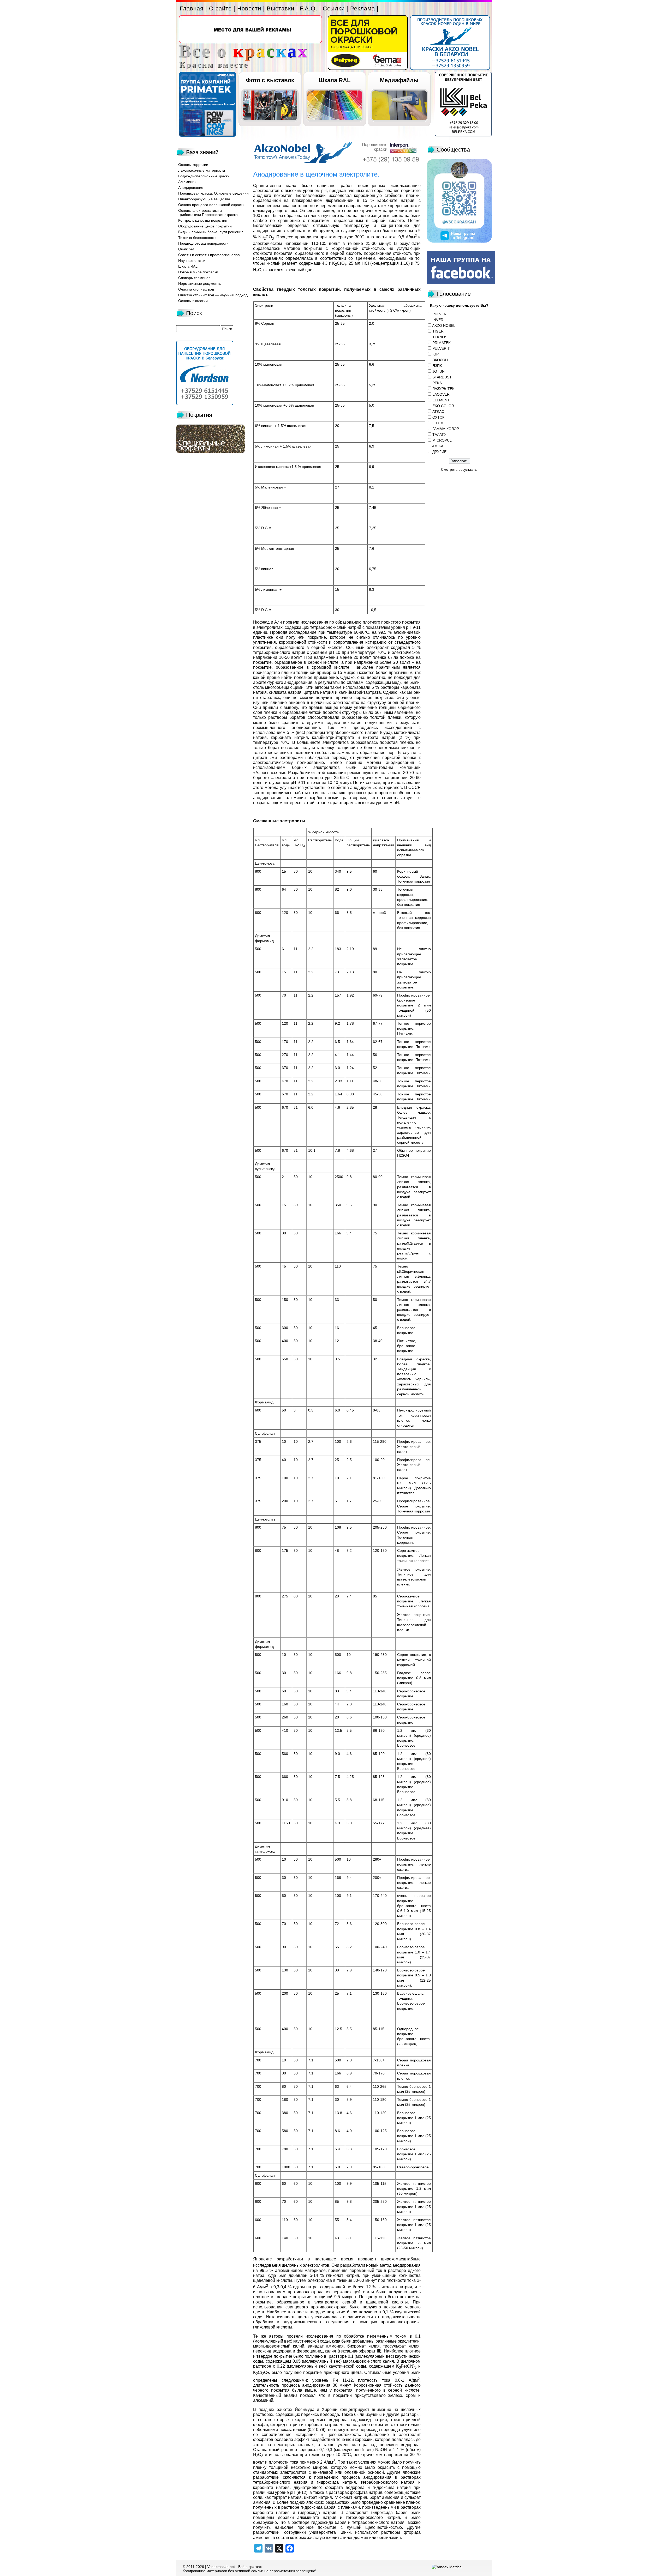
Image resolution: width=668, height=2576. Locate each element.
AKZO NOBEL (444, 325)
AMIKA (438, 446)
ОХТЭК (438, 417)
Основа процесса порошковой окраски (211, 205)
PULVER (439, 314)
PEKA (437, 383)
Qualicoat (186, 249)
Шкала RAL (335, 80)
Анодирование (191, 188)
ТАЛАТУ (439, 435)
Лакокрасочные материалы (202, 170)
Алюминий (187, 182)
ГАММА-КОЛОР (446, 429)
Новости (249, 8)
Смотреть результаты (459, 469)
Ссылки (334, 8)
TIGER (438, 331)
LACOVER (441, 394)
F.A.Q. (309, 8)
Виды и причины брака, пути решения (211, 232)
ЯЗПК (437, 366)
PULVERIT (441, 348)
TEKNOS (440, 337)
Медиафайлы (399, 80)
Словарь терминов (194, 278)
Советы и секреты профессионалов (209, 255)
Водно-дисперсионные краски (204, 176)
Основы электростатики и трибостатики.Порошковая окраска (208, 213)
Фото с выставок (270, 80)
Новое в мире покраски (198, 272)
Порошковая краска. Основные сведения (213, 193)
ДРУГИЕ (439, 452)
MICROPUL (442, 440)
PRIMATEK (442, 343)
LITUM (438, 423)
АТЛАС (438, 412)
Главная (192, 8)
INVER (438, 320)
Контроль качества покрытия (203, 220)
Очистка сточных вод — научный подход (213, 295)
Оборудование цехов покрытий (205, 226)
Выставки (281, 8)
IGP (436, 354)
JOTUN (439, 371)
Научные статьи (192, 261)
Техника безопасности (197, 238)
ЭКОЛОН (440, 360)
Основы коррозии (193, 165)
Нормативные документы (200, 283)
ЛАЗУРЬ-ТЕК (443, 389)
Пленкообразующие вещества (204, 199)
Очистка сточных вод (196, 289)
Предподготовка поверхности (203, 243)
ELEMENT (441, 400)
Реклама (363, 8)
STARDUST (442, 377)
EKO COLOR (443, 406)
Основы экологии (193, 301)
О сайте (220, 8)
